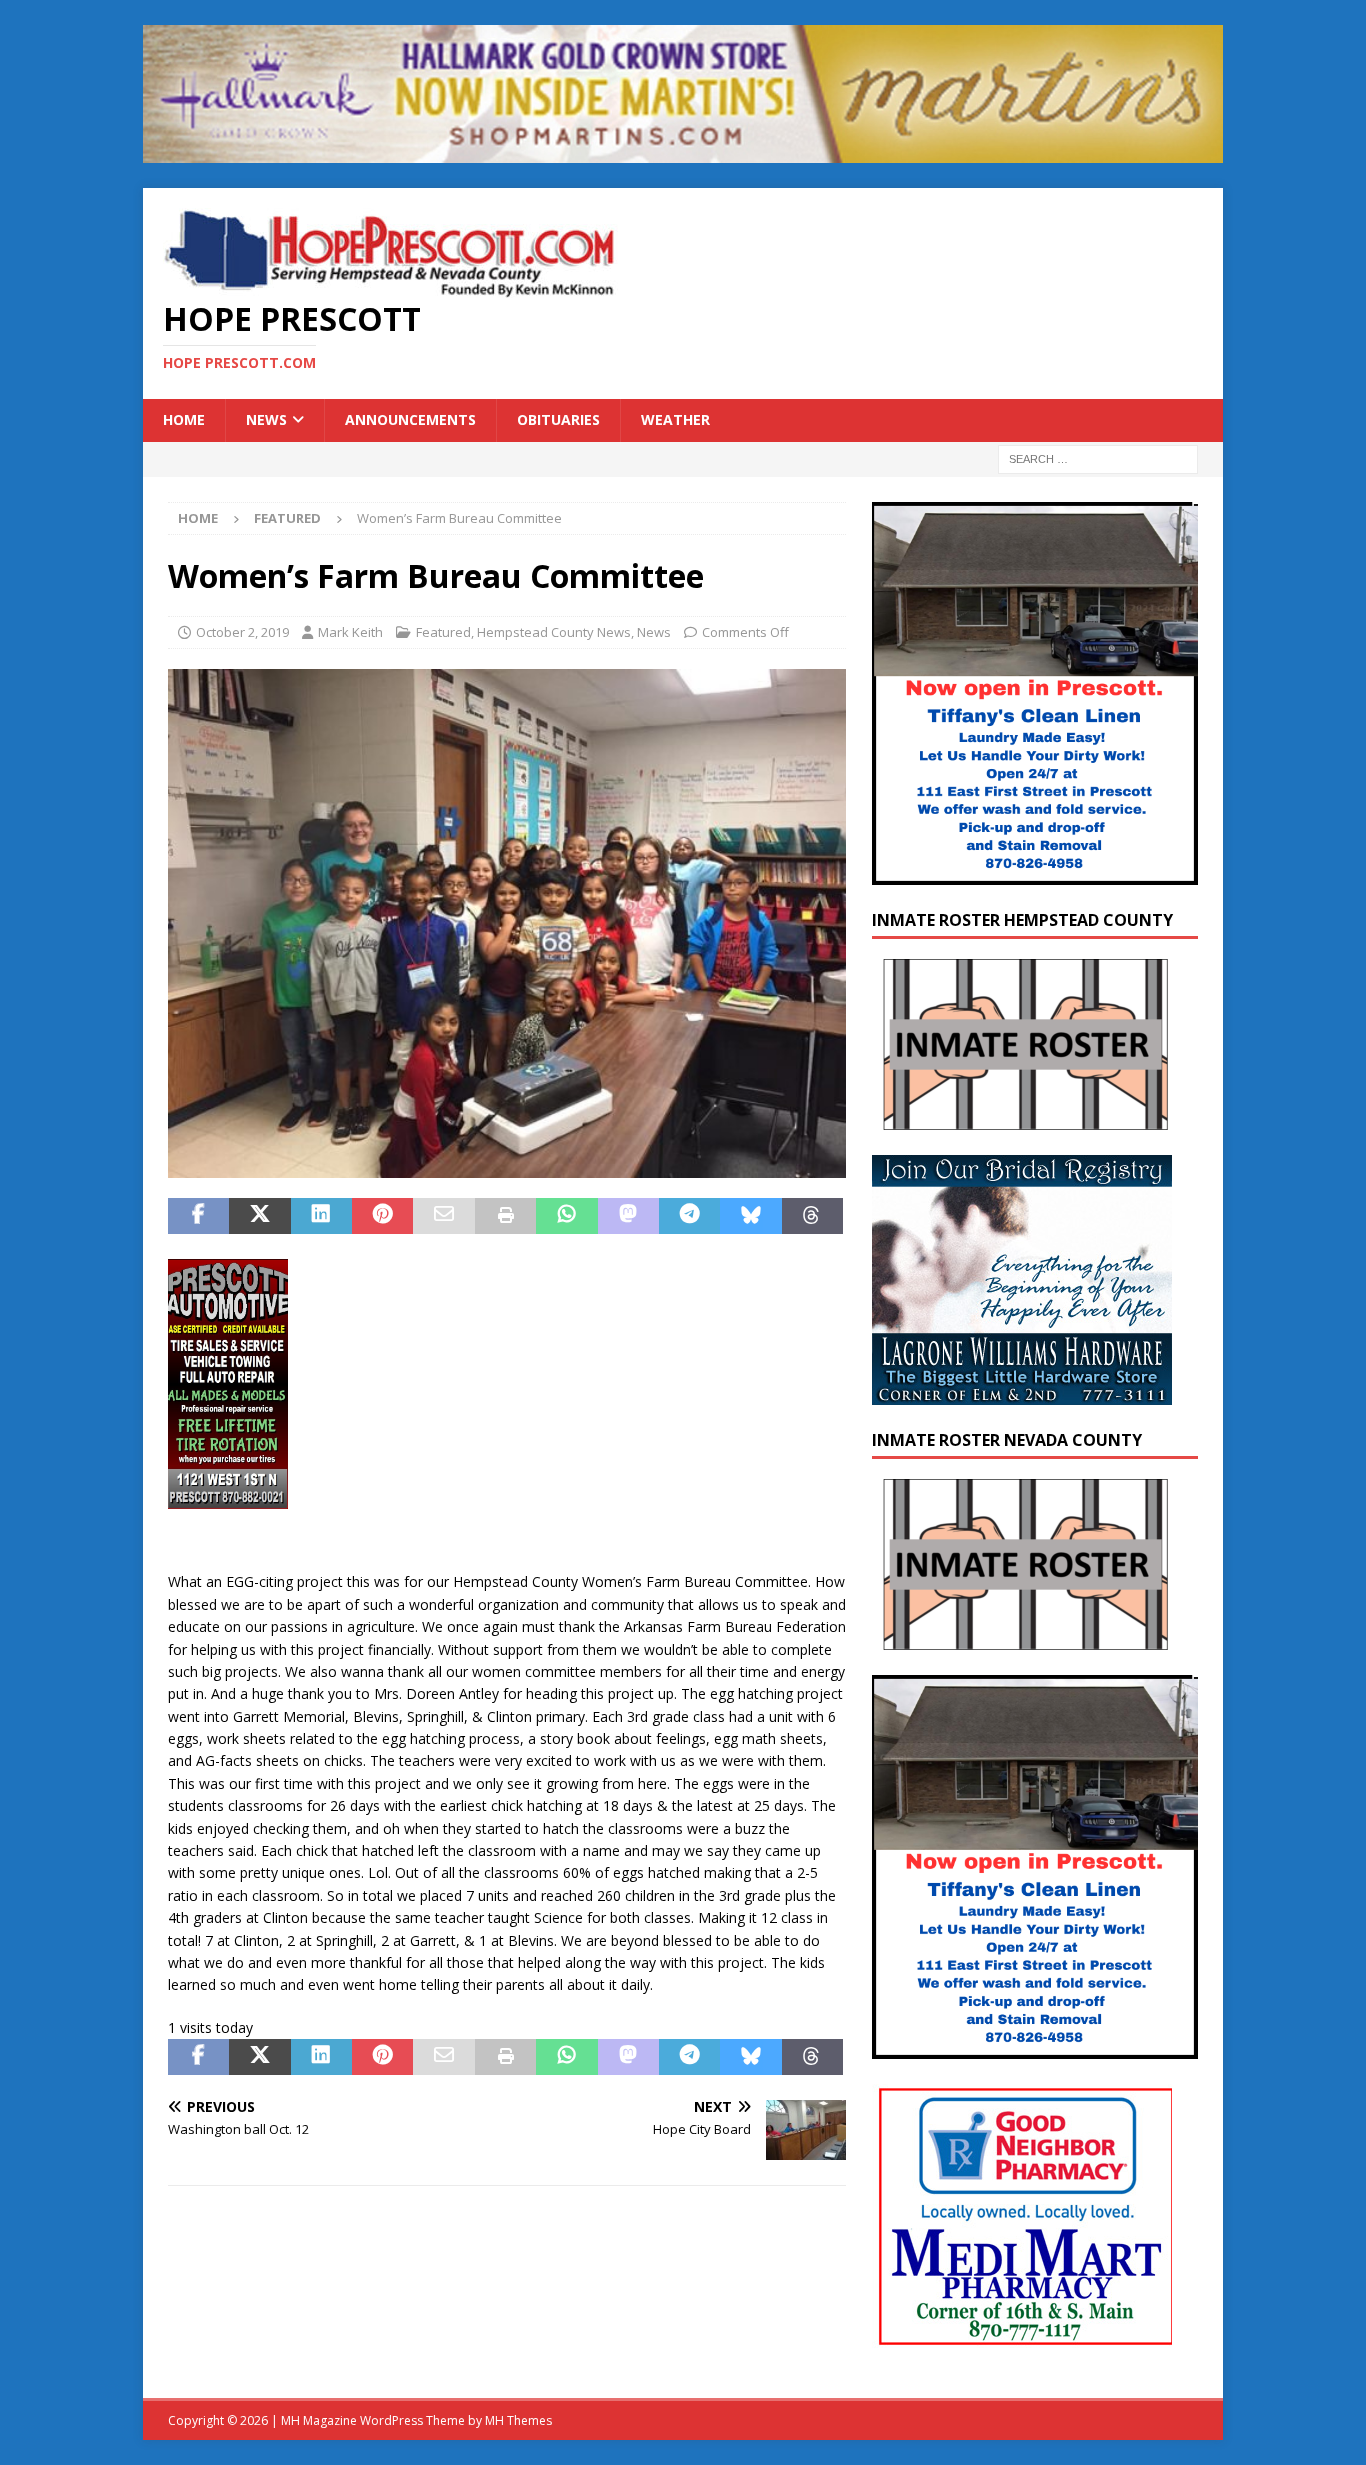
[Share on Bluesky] (750, 1216)
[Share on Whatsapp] (566, 1216)
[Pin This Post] (382, 1216)
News (266, 419)
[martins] (683, 151)
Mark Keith (350, 632)
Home (184, 419)
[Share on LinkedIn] (321, 1216)
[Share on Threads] (812, 1216)
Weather (675, 419)
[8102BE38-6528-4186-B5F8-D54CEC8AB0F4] (228, 1497)
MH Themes (518, 2420)
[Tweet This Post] (259, 1216)
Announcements (410, 419)
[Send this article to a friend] (443, 1216)
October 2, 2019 (242, 632)
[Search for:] (1098, 457)
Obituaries (558, 419)
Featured (443, 632)
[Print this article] (505, 1216)
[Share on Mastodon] (628, 1216)
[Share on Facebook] (198, 1216)
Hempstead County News (554, 632)
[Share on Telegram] (689, 1216)
